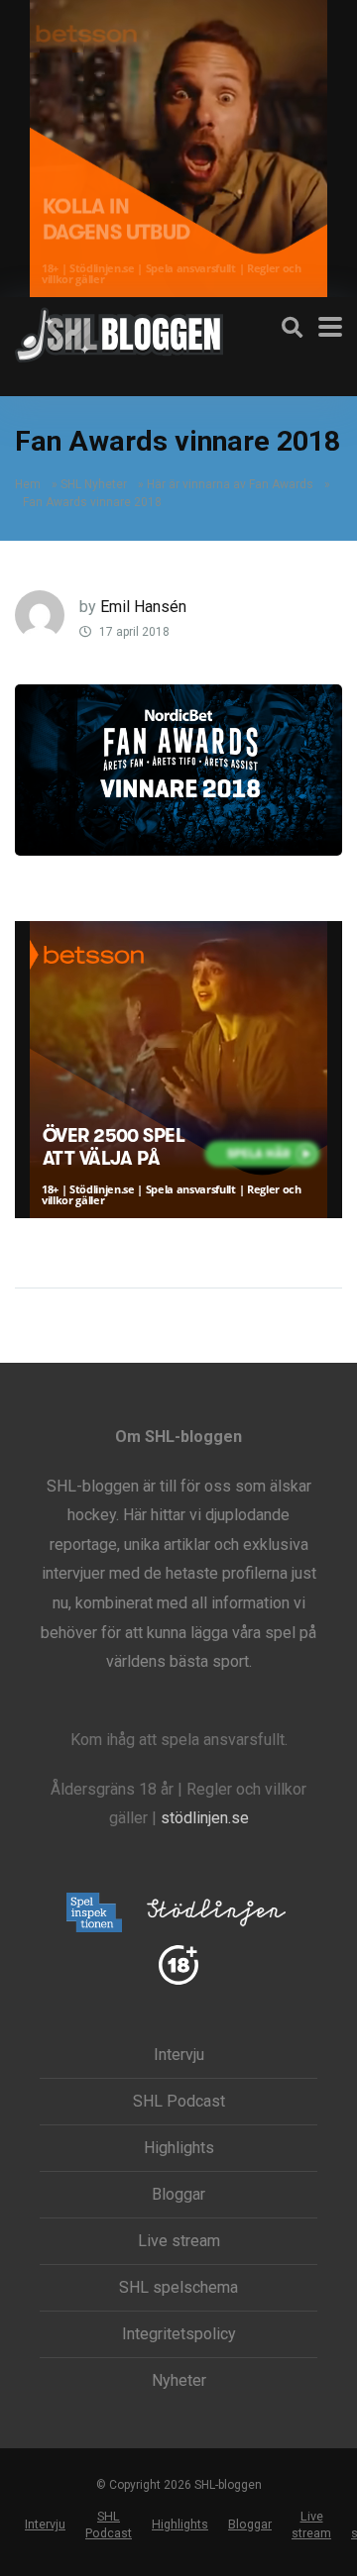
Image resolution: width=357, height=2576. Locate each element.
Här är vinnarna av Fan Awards (230, 484)
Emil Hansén (143, 607)
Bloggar (178, 2195)
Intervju (179, 2055)
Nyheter (179, 2381)
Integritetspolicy (179, 2334)
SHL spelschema (178, 2288)
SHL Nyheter (94, 484)
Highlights (179, 2148)
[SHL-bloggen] (119, 332)
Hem (28, 484)
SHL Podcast (179, 2102)
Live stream (179, 2241)
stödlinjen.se (205, 1818)
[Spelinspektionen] (95, 1914)
